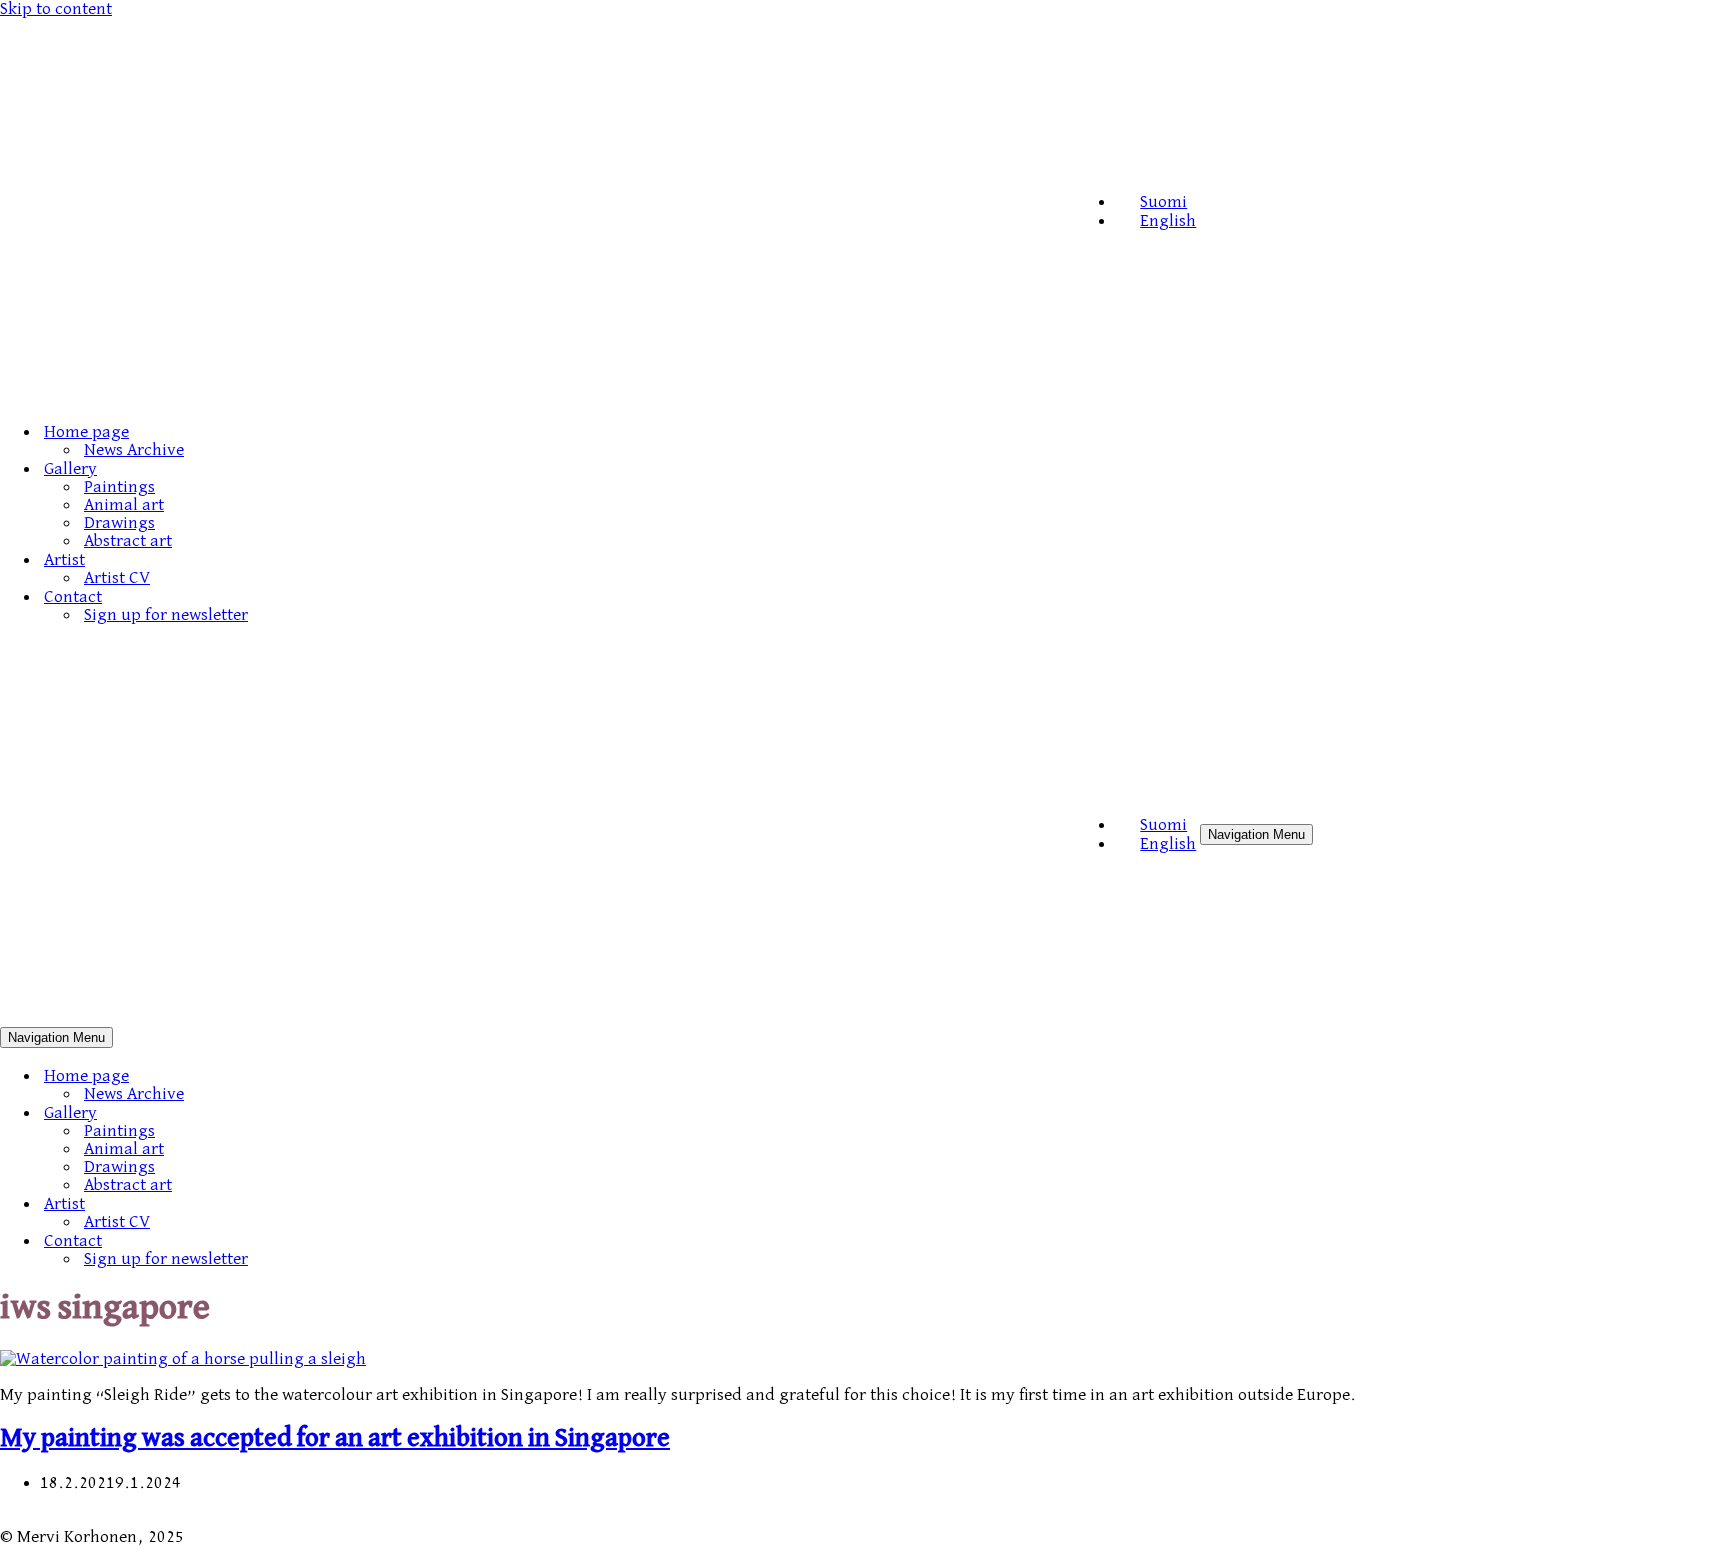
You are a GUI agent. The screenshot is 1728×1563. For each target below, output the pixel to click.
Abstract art (128, 541)
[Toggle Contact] (350, 1240)
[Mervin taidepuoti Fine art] (537, 395)
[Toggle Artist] (350, 1203)
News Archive (134, 450)
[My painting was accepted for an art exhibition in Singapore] (183, 1359)
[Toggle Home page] (350, 1075)
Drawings (119, 523)
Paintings (119, 487)
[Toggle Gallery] (350, 1112)
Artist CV (117, 578)
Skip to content (56, 9)
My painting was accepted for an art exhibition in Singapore (335, 1438)
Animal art (124, 505)
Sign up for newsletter (166, 615)
